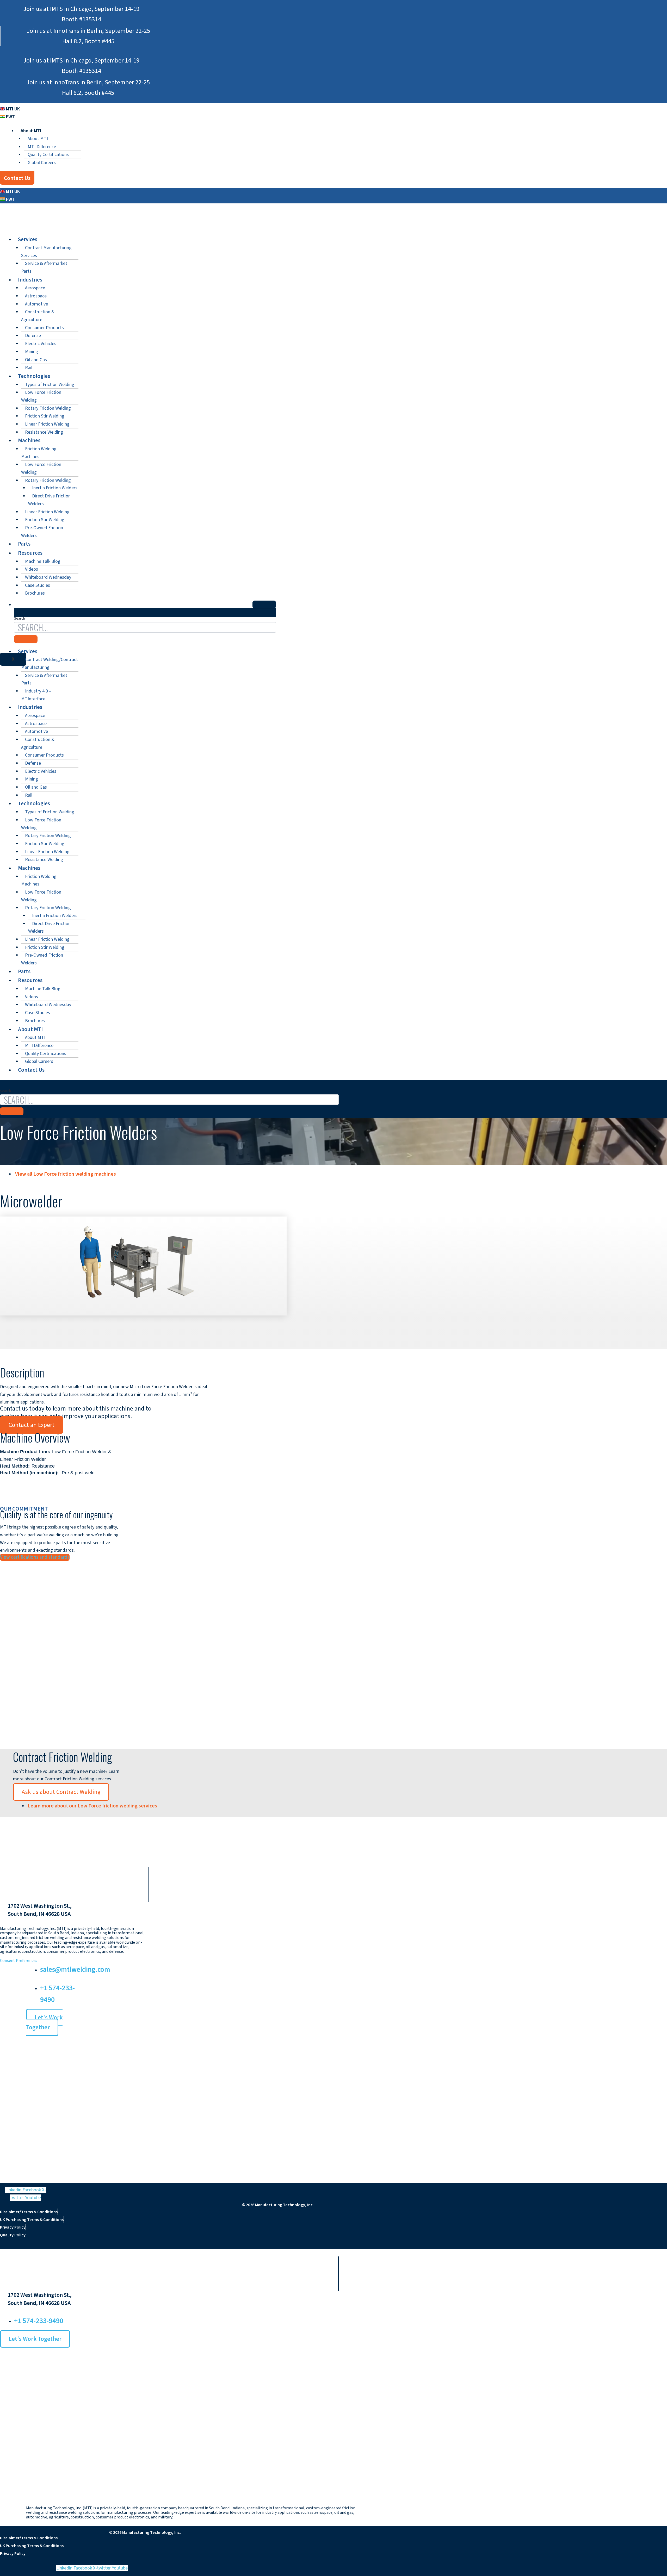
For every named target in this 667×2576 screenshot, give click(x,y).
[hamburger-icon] (264, 604)
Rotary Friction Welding (48, 408)
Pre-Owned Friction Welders (42, 532)
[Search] (12, 1111)
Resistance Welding (44, 432)
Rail (29, 368)
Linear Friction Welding (47, 424)
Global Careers (42, 163)
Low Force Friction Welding (41, 396)
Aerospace (35, 288)
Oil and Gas (36, 360)
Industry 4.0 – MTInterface (36, 695)
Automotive (36, 304)
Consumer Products (44, 328)
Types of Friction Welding (50, 385)
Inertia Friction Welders (55, 488)
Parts (24, 544)
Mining (32, 352)
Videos (32, 569)
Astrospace (36, 296)
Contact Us (31, 1070)
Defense (33, 336)
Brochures (35, 593)
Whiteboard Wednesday (48, 577)
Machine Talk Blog (43, 561)
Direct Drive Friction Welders (49, 500)
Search (5, 1091)
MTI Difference (42, 147)
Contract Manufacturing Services (46, 252)
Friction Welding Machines (39, 453)
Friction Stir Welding (45, 416)
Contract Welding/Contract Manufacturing (50, 663)
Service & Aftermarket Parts (44, 267)
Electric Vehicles (41, 344)
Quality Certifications (48, 155)
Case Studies (38, 585)
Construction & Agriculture (38, 316)
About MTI (38, 139)
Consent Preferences (19, 1961)
